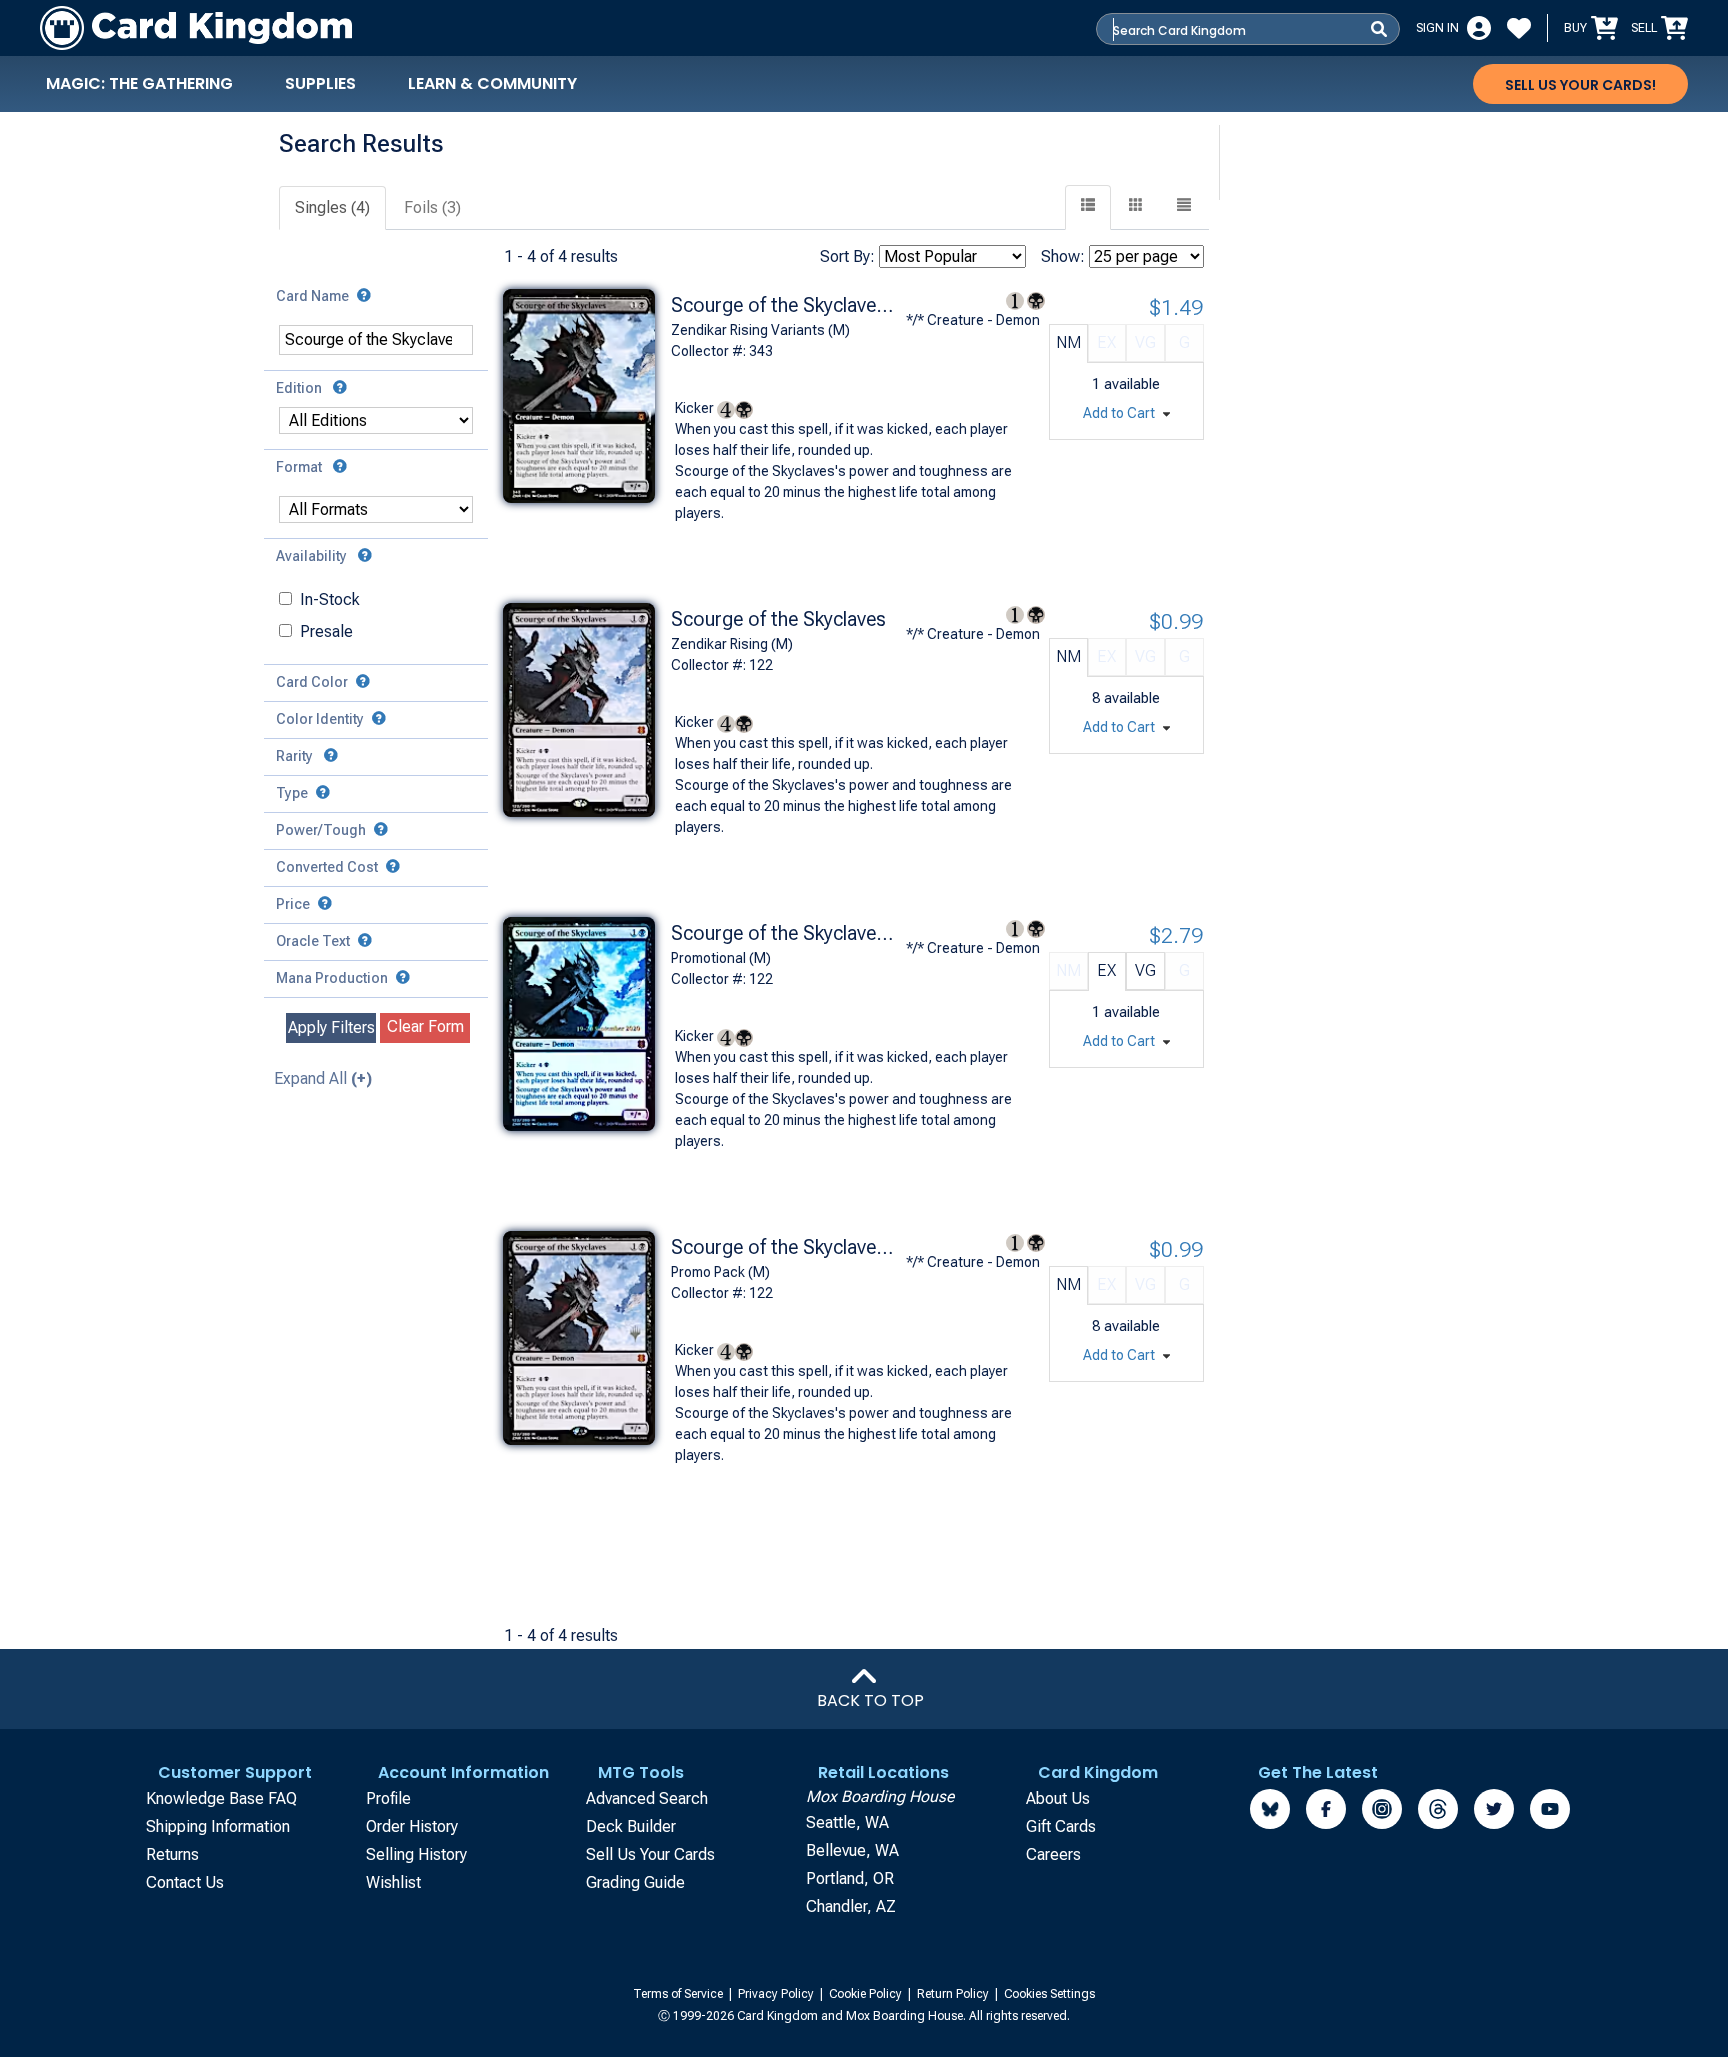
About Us (1058, 1798)
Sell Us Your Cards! (1580, 85)
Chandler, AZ (851, 1906)
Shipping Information (218, 1826)
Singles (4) (332, 207)
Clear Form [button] (425, 1026)
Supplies (320, 83)
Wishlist (393, 1882)
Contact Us (185, 1882)
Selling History (416, 1854)
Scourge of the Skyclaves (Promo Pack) (786, 1247)
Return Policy (954, 1994)
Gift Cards (1061, 1826)
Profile (388, 1798)
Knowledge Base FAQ (221, 1798)
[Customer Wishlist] (1519, 28)
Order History (412, 1826)
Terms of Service (679, 1994)
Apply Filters (331, 1027)
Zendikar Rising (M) (732, 644)
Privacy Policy (777, 1994)
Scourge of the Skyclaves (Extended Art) (786, 305)
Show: (1063, 256)
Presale (326, 631)
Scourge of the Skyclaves (778, 619)
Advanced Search (647, 1798)
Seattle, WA (847, 1822)
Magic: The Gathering (139, 83)
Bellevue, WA (852, 1850)
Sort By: (847, 256)
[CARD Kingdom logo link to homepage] (196, 28)
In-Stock (330, 599)
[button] (1184, 207)
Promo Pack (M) (720, 1272)
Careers (1053, 1854)
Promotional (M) (721, 958)
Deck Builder (631, 1826)
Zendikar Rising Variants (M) (760, 330)
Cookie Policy (867, 1994)
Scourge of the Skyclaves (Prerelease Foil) (786, 933)
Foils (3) (432, 207)
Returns (172, 1854)
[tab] (333, 208)
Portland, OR (850, 1878)
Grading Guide (635, 1882)
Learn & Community (492, 83)
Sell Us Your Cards (650, 1854)
